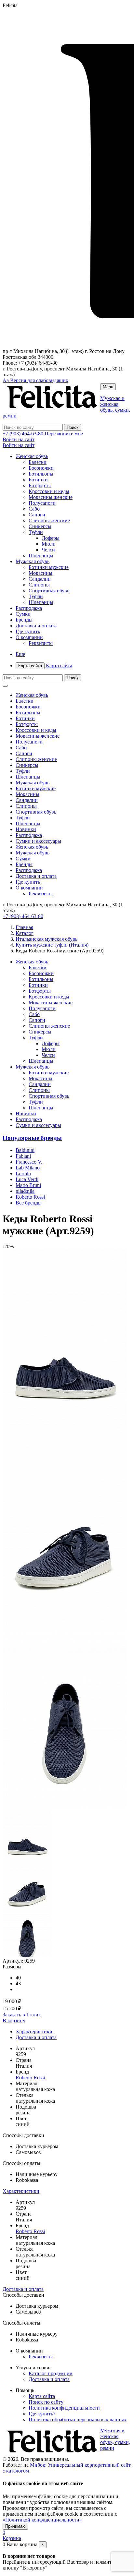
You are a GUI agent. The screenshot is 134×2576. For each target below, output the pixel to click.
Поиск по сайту (46, 2402)
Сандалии (40, 579)
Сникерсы (40, 526)
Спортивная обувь (49, 591)
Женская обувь (32, 456)
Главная (24, 927)
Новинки (26, 829)
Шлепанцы (41, 556)
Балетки (38, 462)
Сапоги (37, 515)
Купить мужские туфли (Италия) (52, 945)
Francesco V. (29, 1162)
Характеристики (34, 2032)
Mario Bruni (28, 1185)
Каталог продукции (51, 2373)
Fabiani (23, 1156)
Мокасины (40, 573)
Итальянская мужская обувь (47, 939)
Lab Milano (28, 1168)
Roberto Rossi (30, 1197)
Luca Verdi (27, 1179)
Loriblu (23, 1173)
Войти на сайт (19, 439)
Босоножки (41, 468)
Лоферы (51, 538)
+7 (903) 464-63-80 (23, 434)
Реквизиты (41, 643)
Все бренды (29, 1203)
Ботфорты (40, 485)
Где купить (28, 631)
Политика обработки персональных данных (78, 2419)
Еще (20, 654)
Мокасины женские (51, 497)
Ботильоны (41, 474)
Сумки (23, 614)
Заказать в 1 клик (22, 2015)
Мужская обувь (33, 561)
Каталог (25, 933)
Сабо (34, 509)
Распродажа (29, 608)
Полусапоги (42, 503)
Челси (48, 550)
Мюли (49, 544)
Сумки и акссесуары (38, 841)
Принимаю (15, 2526)
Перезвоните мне (64, 434)
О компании (29, 637)
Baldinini (25, 1150)
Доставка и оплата (36, 626)
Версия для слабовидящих (35, 380)
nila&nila (25, 1191)
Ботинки (38, 480)
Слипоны (39, 585)
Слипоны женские (49, 520)
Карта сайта (45, 665)
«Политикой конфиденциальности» (42, 2520)
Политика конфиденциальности (64, 2408)
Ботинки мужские (49, 567)
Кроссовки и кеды (49, 491)
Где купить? (42, 2414)
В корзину (14, 2020)
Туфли (36, 532)
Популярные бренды (32, 1138)
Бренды (24, 620)
